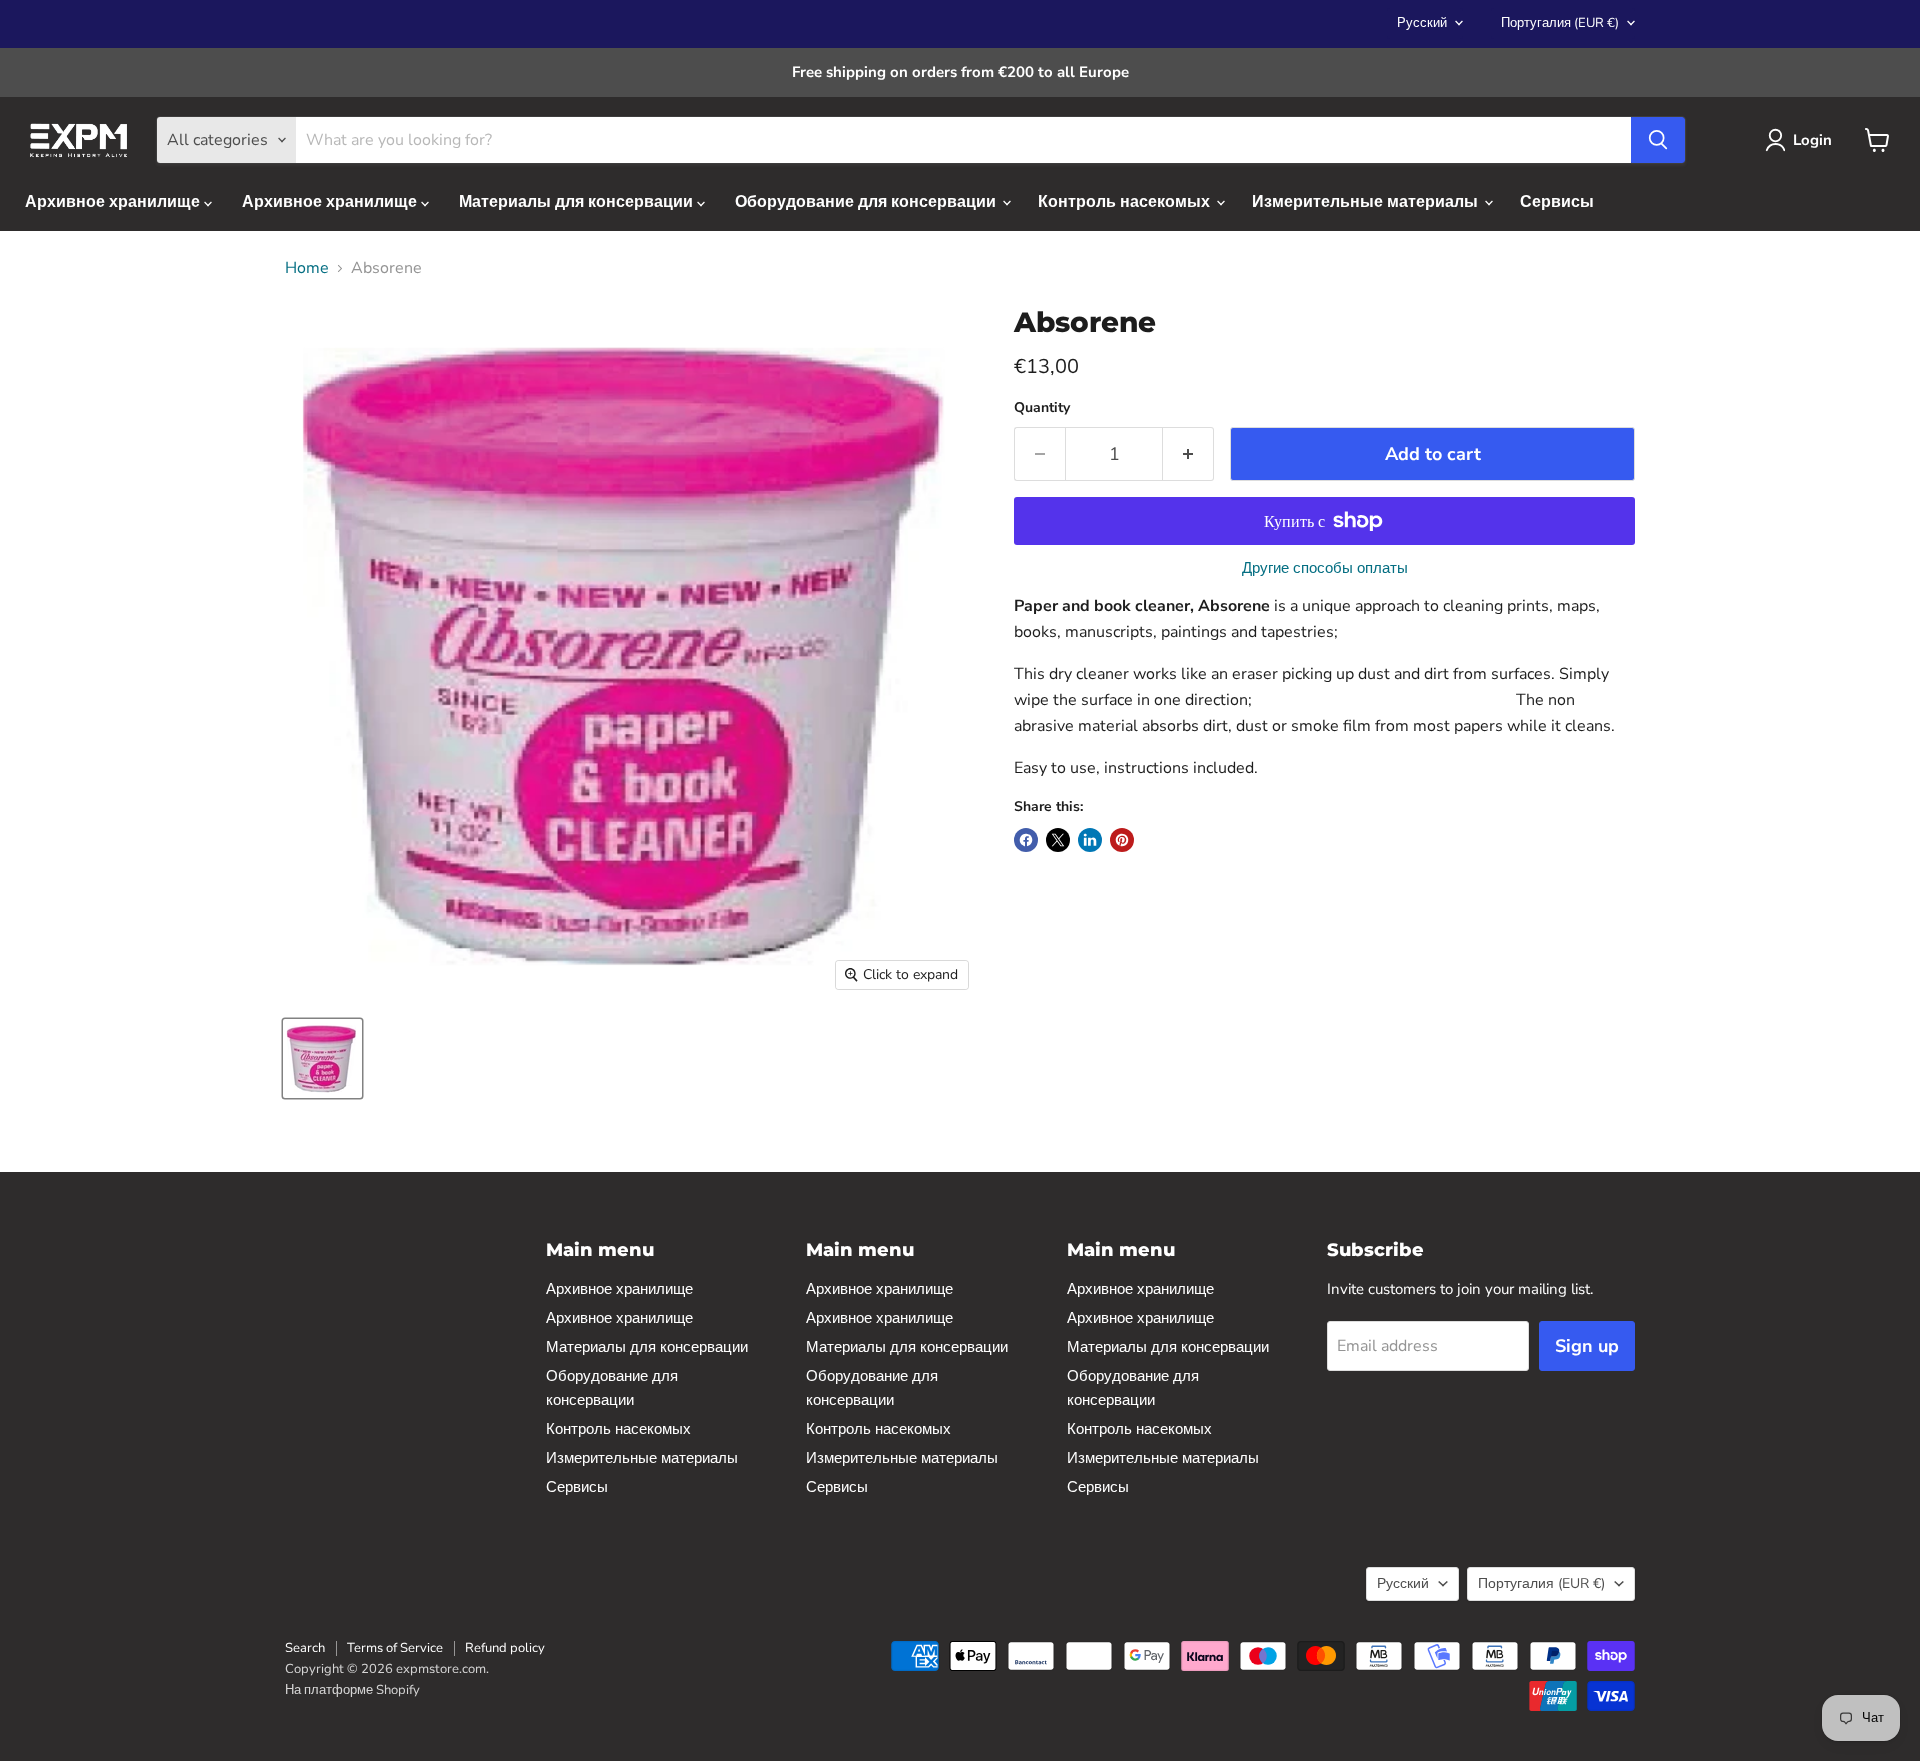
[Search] (1658, 140)
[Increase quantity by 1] (1188, 454)
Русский (1422, 23)
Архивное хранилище (114, 202)
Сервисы (1557, 202)
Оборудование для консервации (867, 202)
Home (307, 268)
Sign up (1587, 1346)
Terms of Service (395, 1648)
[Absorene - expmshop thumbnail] (322, 1058)
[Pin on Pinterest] (1122, 840)
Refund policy (505, 1648)
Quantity (1042, 408)
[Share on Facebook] (1026, 840)
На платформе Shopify (352, 1690)
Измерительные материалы (1367, 202)
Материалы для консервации (578, 202)
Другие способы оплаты (1325, 568)
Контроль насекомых (1126, 202)
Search (305, 1648)
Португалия (1560, 23)
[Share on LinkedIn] (1090, 840)
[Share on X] (1058, 840)
